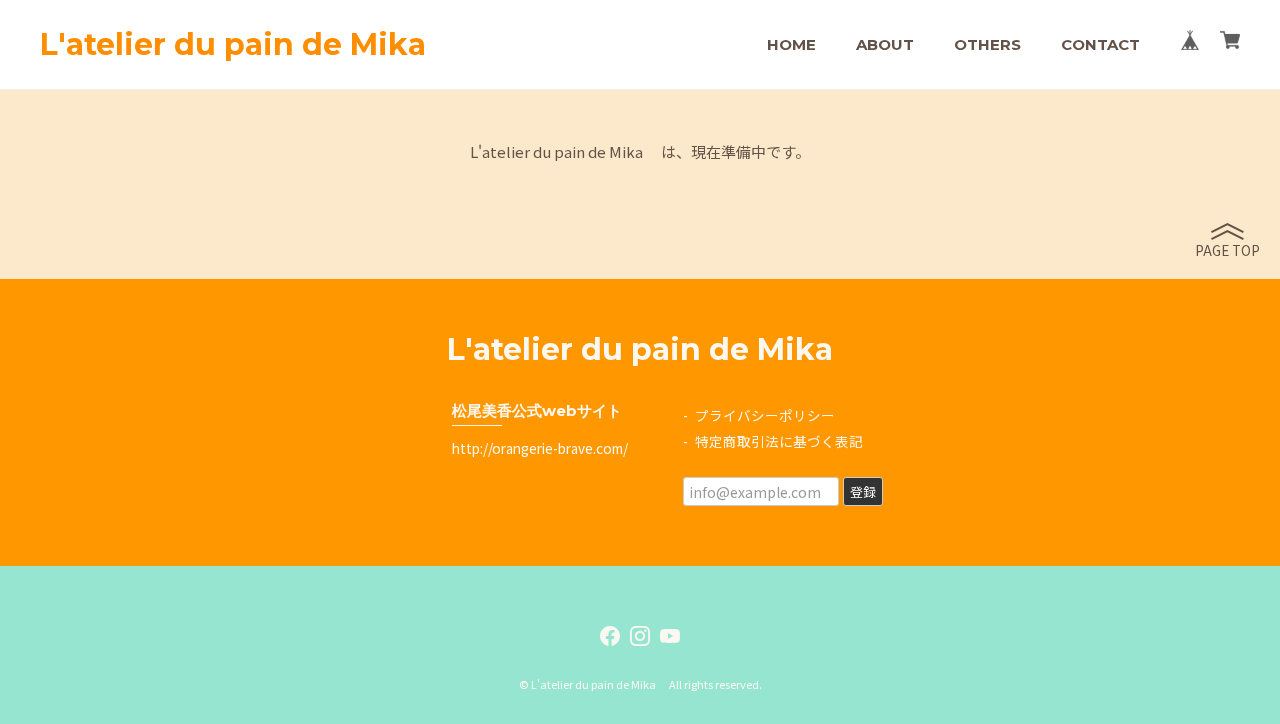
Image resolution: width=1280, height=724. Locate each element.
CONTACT (1100, 44)
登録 (863, 491)
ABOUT (885, 44)
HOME (791, 44)
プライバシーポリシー (765, 415)
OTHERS (987, 44)
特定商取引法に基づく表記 (779, 441)
